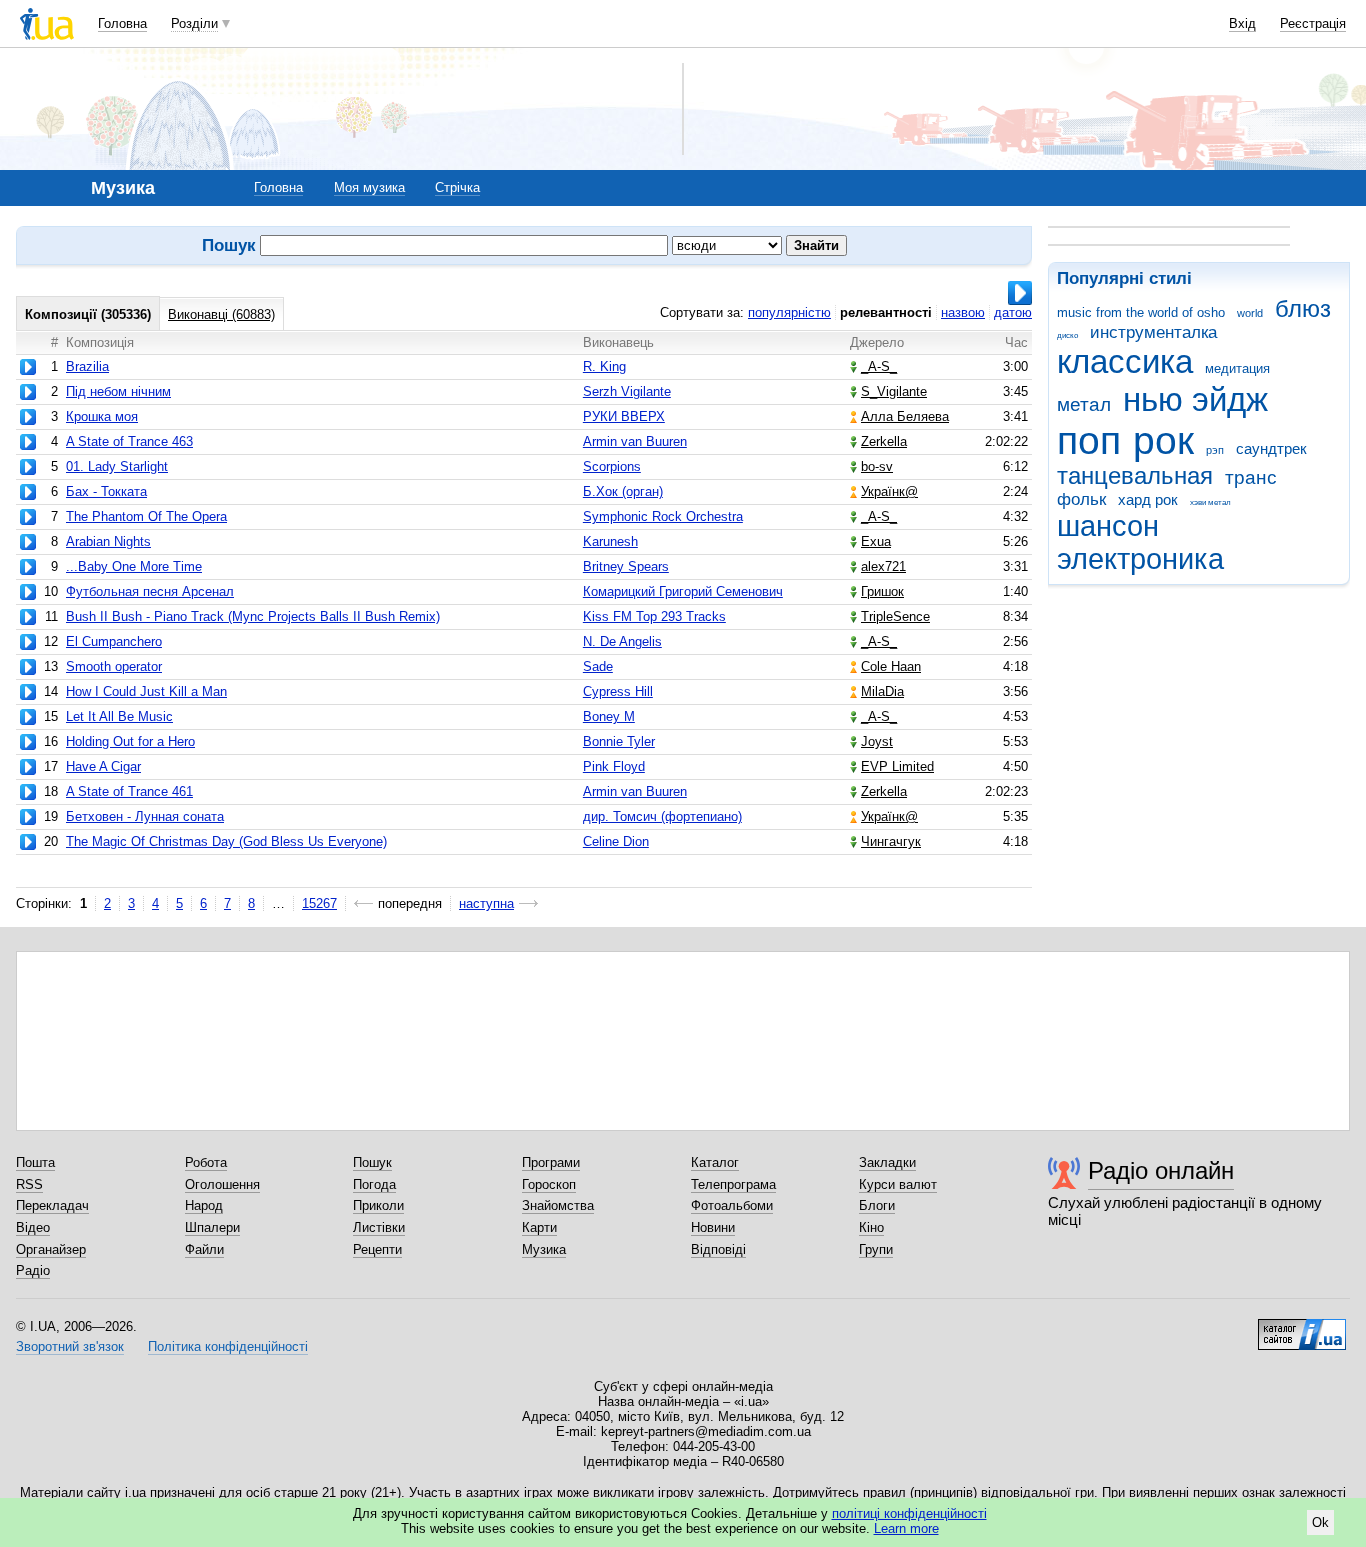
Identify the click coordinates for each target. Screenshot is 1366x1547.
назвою (963, 312)
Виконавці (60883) (221, 314)
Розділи (194, 23)
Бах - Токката (106, 491)
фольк (1081, 499)
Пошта (35, 1162)
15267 (319, 903)
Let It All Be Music (119, 716)
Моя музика (369, 187)
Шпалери (212, 1227)
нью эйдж (1195, 399)
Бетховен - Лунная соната (145, 816)
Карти (539, 1227)
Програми (551, 1162)
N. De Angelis (622, 641)
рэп (1215, 450)
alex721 (883, 566)
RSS (29, 1184)
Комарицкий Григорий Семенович (683, 591)
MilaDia (882, 691)
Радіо (33, 1270)
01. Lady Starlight (117, 466)
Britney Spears (626, 566)
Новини (713, 1227)
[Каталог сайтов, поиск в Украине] (1302, 1327)
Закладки (887, 1162)
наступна (486, 903)
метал (1084, 404)
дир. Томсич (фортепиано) (662, 816)
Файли (204, 1249)
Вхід (1242, 23)
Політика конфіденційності (228, 1346)
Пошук (372, 1162)
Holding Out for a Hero (130, 741)
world (1250, 313)
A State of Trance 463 (129, 441)
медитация (1237, 368)
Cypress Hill (618, 691)
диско (1067, 335)
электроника (1140, 559)
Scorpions (612, 466)
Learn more (906, 1528)
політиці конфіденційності (909, 1513)
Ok (1320, 1522)
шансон (1108, 526)
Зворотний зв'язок (70, 1346)
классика (1125, 361)
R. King (604, 366)
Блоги (877, 1205)
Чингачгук (891, 841)
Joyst (877, 741)
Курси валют (898, 1184)
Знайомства (558, 1205)
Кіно (871, 1227)
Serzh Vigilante (627, 391)
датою (1013, 312)
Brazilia (87, 366)
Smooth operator (114, 666)
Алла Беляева (905, 416)
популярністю (789, 312)
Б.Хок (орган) (623, 491)
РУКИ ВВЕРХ (624, 416)
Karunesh (610, 541)
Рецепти (377, 1249)
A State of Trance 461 (129, 791)
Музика (544, 1249)
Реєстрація (1313, 23)
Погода (374, 1184)
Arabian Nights (108, 541)
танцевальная (1135, 476)
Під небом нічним (118, 391)
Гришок (882, 591)
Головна (122, 23)
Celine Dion (616, 841)
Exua (876, 541)
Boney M (609, 716)
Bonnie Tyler (619, 741)
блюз (1303, 309)
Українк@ (889, 491)
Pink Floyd (614, 766)
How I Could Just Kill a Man (146, 691)
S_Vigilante (894, 391)
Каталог (715, 1162)
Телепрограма (733, 1184)
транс (1251, 477)
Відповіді (718, 1249)
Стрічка (457, 187)
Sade (598, 666)
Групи (876, 1249)
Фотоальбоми (732, 1205)
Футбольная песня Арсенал (150, 591)
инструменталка (1153, 332)
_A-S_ (879, 366)
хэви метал (1210, 502)
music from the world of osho (1141, 312)
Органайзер (51, 1249)
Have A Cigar (103, 766)
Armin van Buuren (635, 441)
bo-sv (877, 466)
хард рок (1148, 499)
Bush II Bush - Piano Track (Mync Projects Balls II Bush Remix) (253, 616)
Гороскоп (549, 1184)
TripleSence (895, 616)
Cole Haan (891, 666)
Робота (206, 1162)
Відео (33, 1227)
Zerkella (884, 441)
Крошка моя (102, 416)
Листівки (379, 1227)
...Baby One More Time (134, 566)
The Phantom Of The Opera (146, 516)
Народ (204, 1205)
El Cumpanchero (114, 641)
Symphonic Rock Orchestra (663, 516)
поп (1089, 440)
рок (1163, 440)
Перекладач (52, 1205)
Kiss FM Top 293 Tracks (654, 616)
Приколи (378, 1205)
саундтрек (1271, 448)
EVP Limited (897, 766)
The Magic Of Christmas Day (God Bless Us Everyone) (226, 841)
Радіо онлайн (1161, 1170)
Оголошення (222, 1184)
